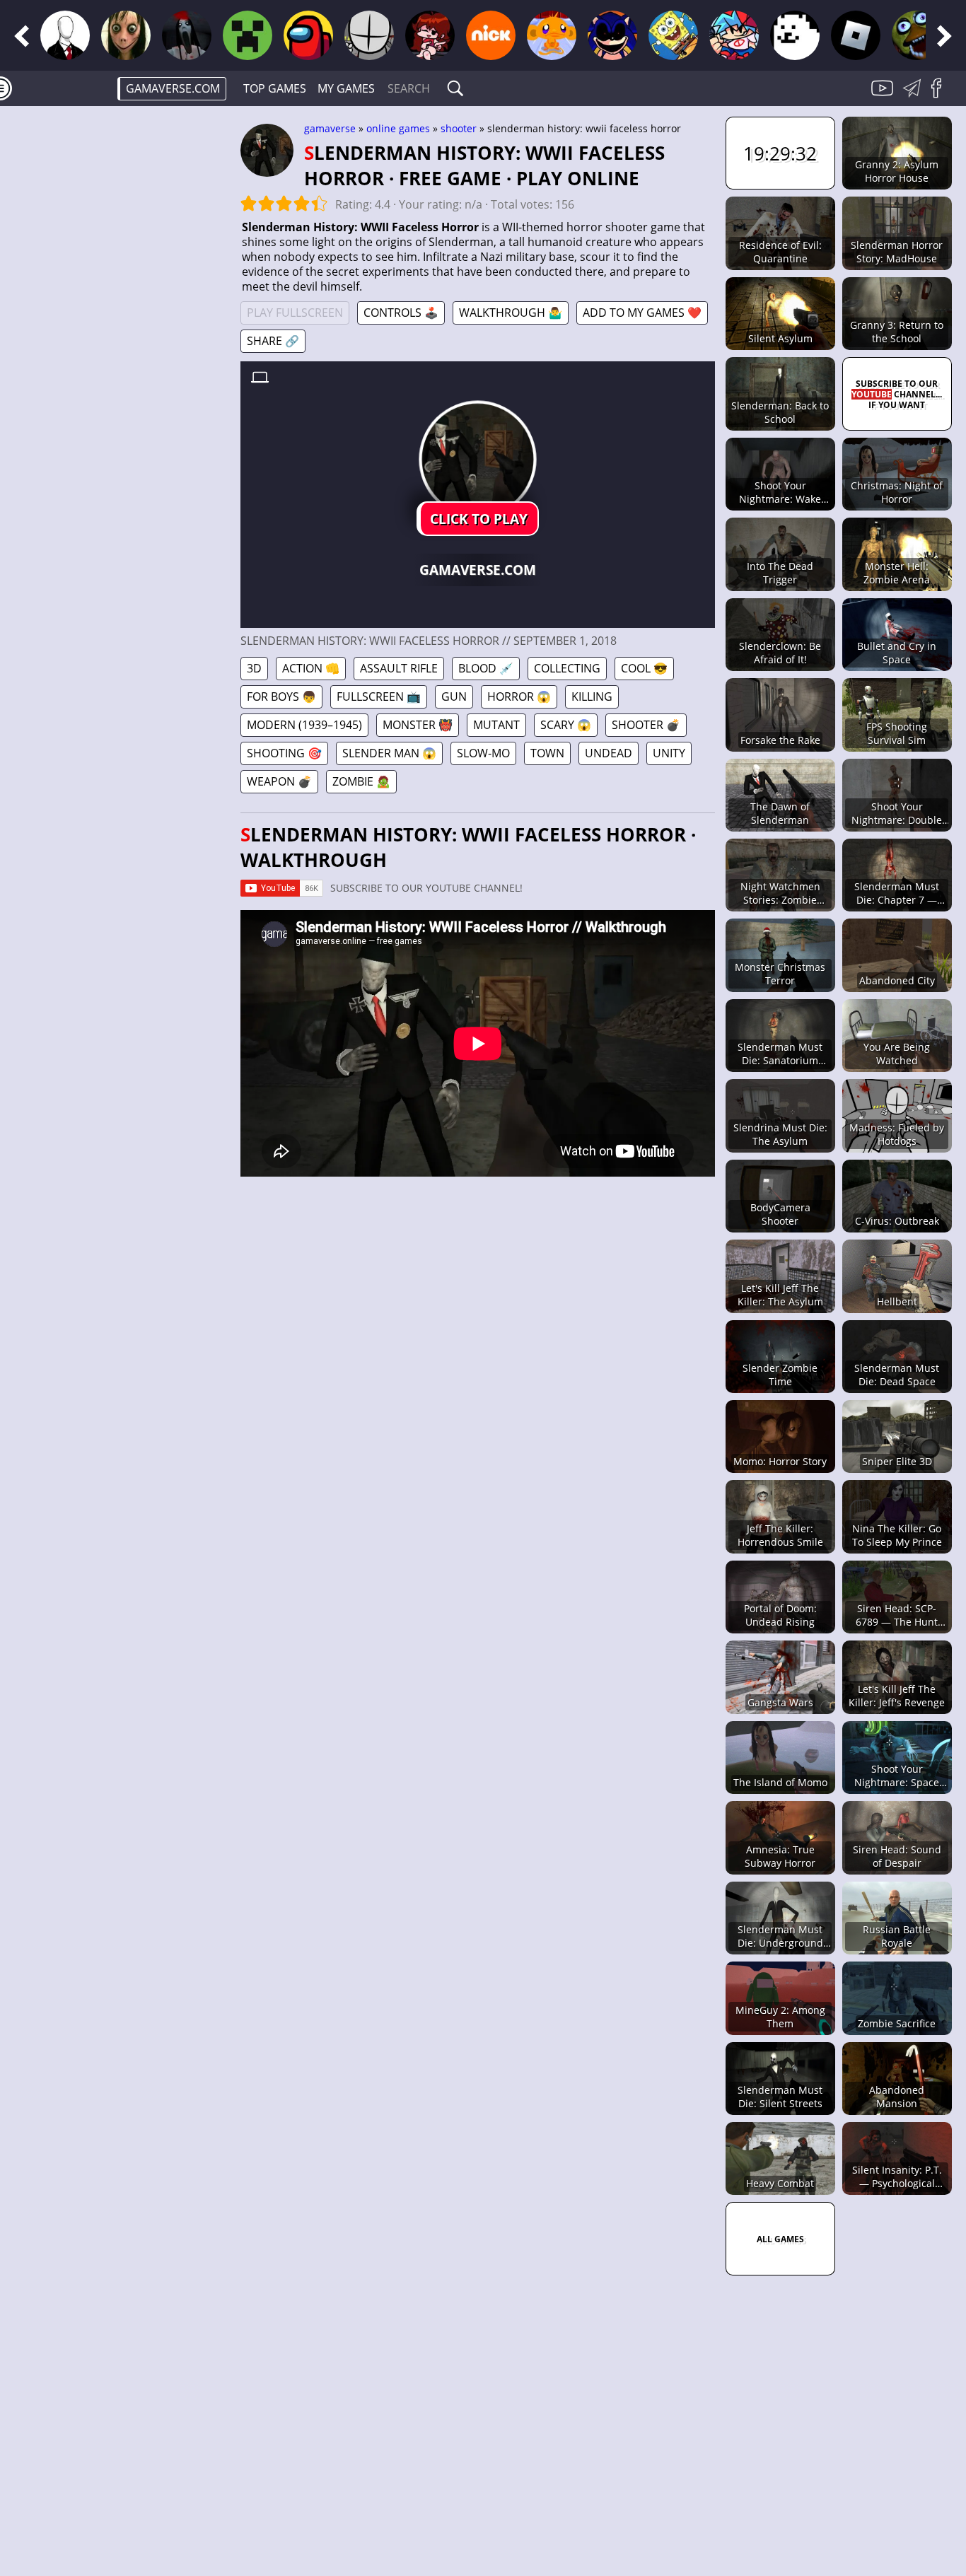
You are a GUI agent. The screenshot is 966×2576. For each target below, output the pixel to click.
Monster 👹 (418, 725)
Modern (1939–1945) (304, 725)
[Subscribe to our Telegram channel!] (914, 96)
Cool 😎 (644, 668)
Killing (592, 697)
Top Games (275, 88)
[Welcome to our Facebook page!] (941, 96)
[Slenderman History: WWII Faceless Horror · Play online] (477, 459)
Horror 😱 (519, 697)
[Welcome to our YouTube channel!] (884, 96)
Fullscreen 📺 (379, 697)
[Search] (455, 88)
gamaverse (330, 128)
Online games (398, 128)
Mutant (496, 725)
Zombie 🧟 (361, 781)
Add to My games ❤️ (642, 313)
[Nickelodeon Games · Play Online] (491, 35)
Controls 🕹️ (401, 313)
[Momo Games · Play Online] (126, 35)
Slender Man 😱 (389, 753)
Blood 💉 (486, 668)
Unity (669, 753)
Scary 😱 (566, 725)
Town (547, 753)
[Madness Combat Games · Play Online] (369, 35)
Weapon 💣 (279, 781)
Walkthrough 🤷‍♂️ (511, 313)
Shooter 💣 (646, 725)
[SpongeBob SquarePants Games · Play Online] (673, 35)
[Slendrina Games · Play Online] (187, 35)
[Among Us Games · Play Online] (308, 35)
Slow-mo (483, 753)
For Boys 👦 (281, 697)
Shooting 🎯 (284, 753)
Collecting (567, 668)
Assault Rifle (399, 668)
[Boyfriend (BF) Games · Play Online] (734, 35)
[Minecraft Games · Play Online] (248, 35)
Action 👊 (311, 668)
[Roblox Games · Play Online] (856, 35)
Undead (609, 753)
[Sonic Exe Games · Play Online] (612, 35)
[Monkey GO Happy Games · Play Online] (552, 35)
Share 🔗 (273, 341)
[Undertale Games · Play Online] (795, 35)
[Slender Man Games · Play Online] (65, 35)
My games (346, 88)
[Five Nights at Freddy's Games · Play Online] (916, 35)
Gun (454, 697)
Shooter (459, 128)
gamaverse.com (173, 88)
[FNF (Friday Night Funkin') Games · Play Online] (430, 35)
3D (254, 668)
